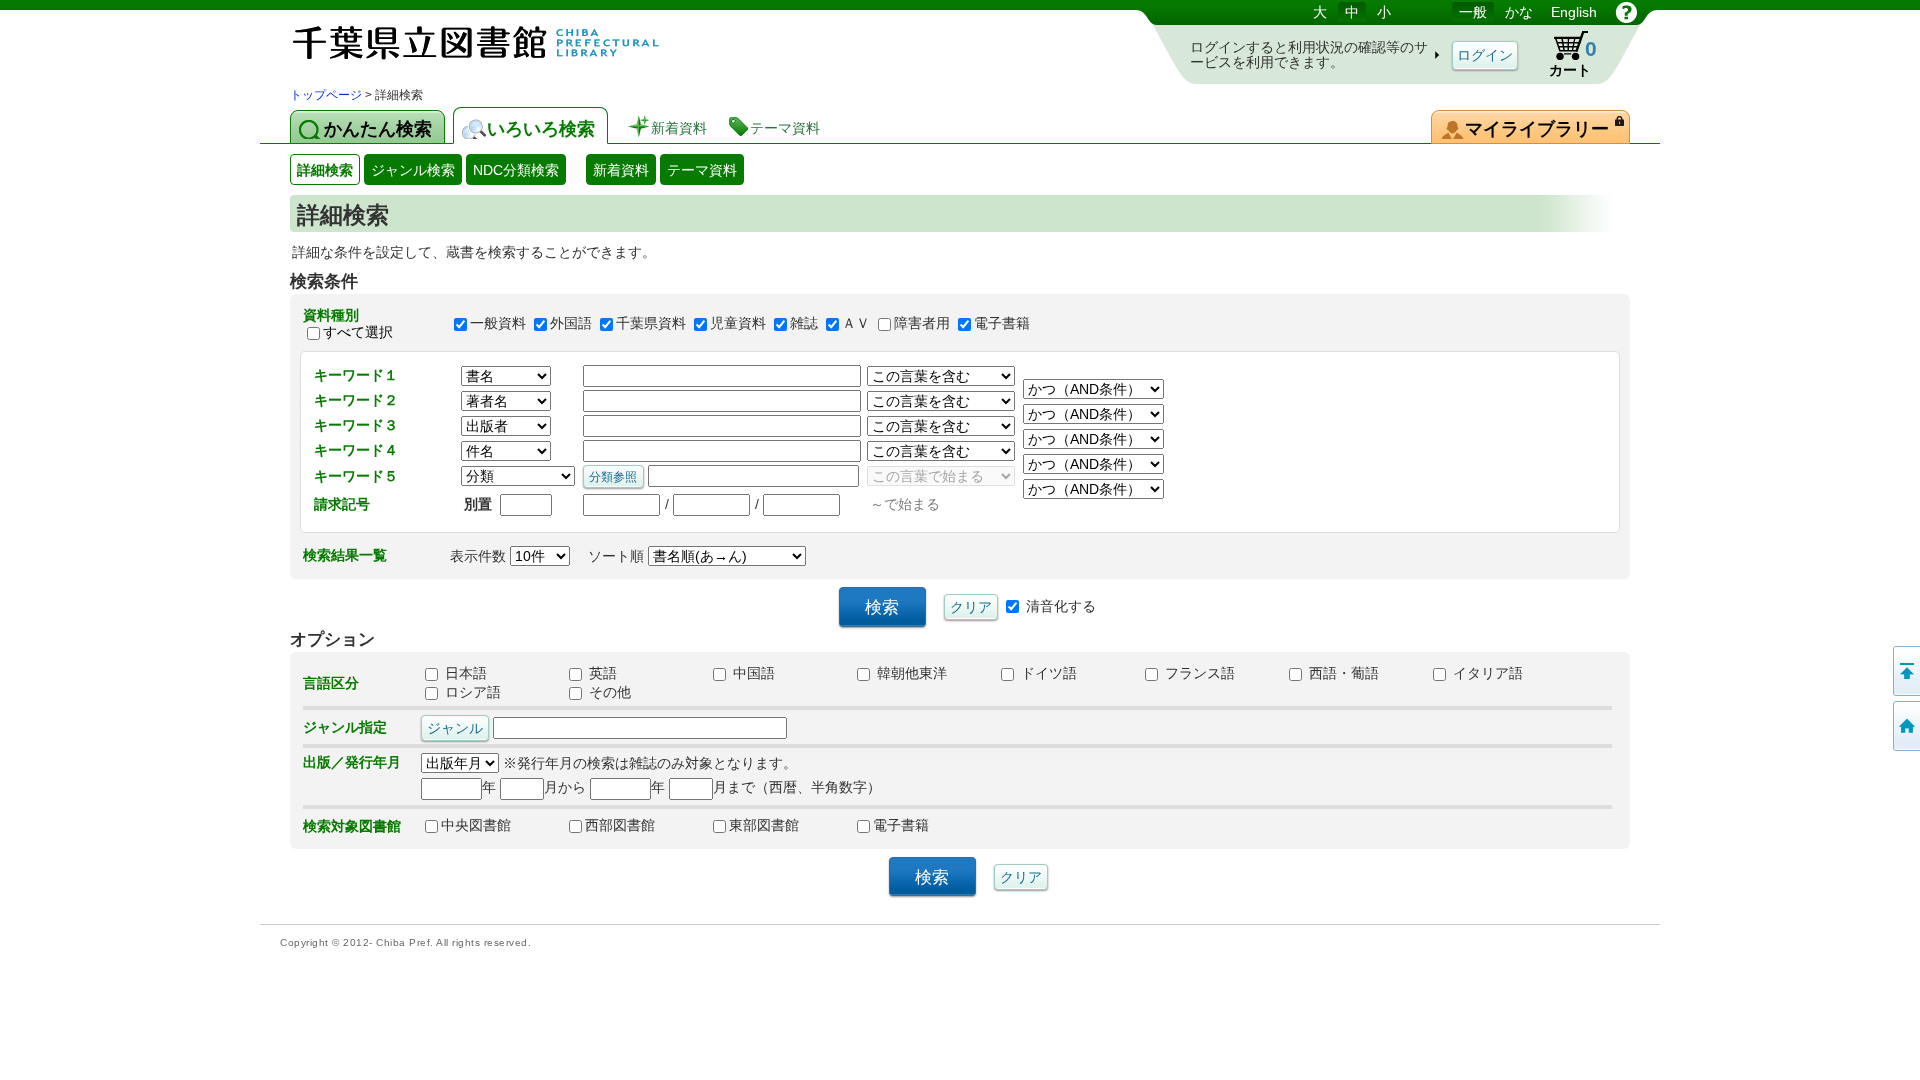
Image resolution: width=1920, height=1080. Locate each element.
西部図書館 (620, 825)
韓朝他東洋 (910, 673)
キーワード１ (356, 375)
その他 (608, 692)
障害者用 (922, 324)
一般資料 (498, 324)
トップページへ (1905, 726)
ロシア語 (471, 692)
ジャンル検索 (413, 170)
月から (565, 787)
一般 (1473, 12)
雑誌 (804, 324)
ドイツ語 (1047, 673)
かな (1519, 12)
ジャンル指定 (345, 727)
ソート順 (618, 556)
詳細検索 (325, 170)
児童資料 (738, 324)
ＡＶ (856, 324)
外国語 (571, 324)
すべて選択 (358, 332)
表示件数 (480, 556)
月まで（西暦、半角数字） (797, 787)
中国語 (752, 673)
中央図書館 (476, 825)
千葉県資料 (651, 324)
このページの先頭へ (1905, 671)
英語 (601, 673)
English (1574, 12)
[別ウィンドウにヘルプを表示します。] (1626, 12)
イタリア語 (1486, 673)
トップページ (326, 95)
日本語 (464, 673)
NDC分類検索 (516, 170)
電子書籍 (1002, 324)
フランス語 (1198, 673)
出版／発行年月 (352, 762)
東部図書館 (764, 825)
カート (1563, 54)
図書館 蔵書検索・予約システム (500, 42)
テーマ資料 (702, 170)
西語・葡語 (1342, 673)
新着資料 (621, 170)
